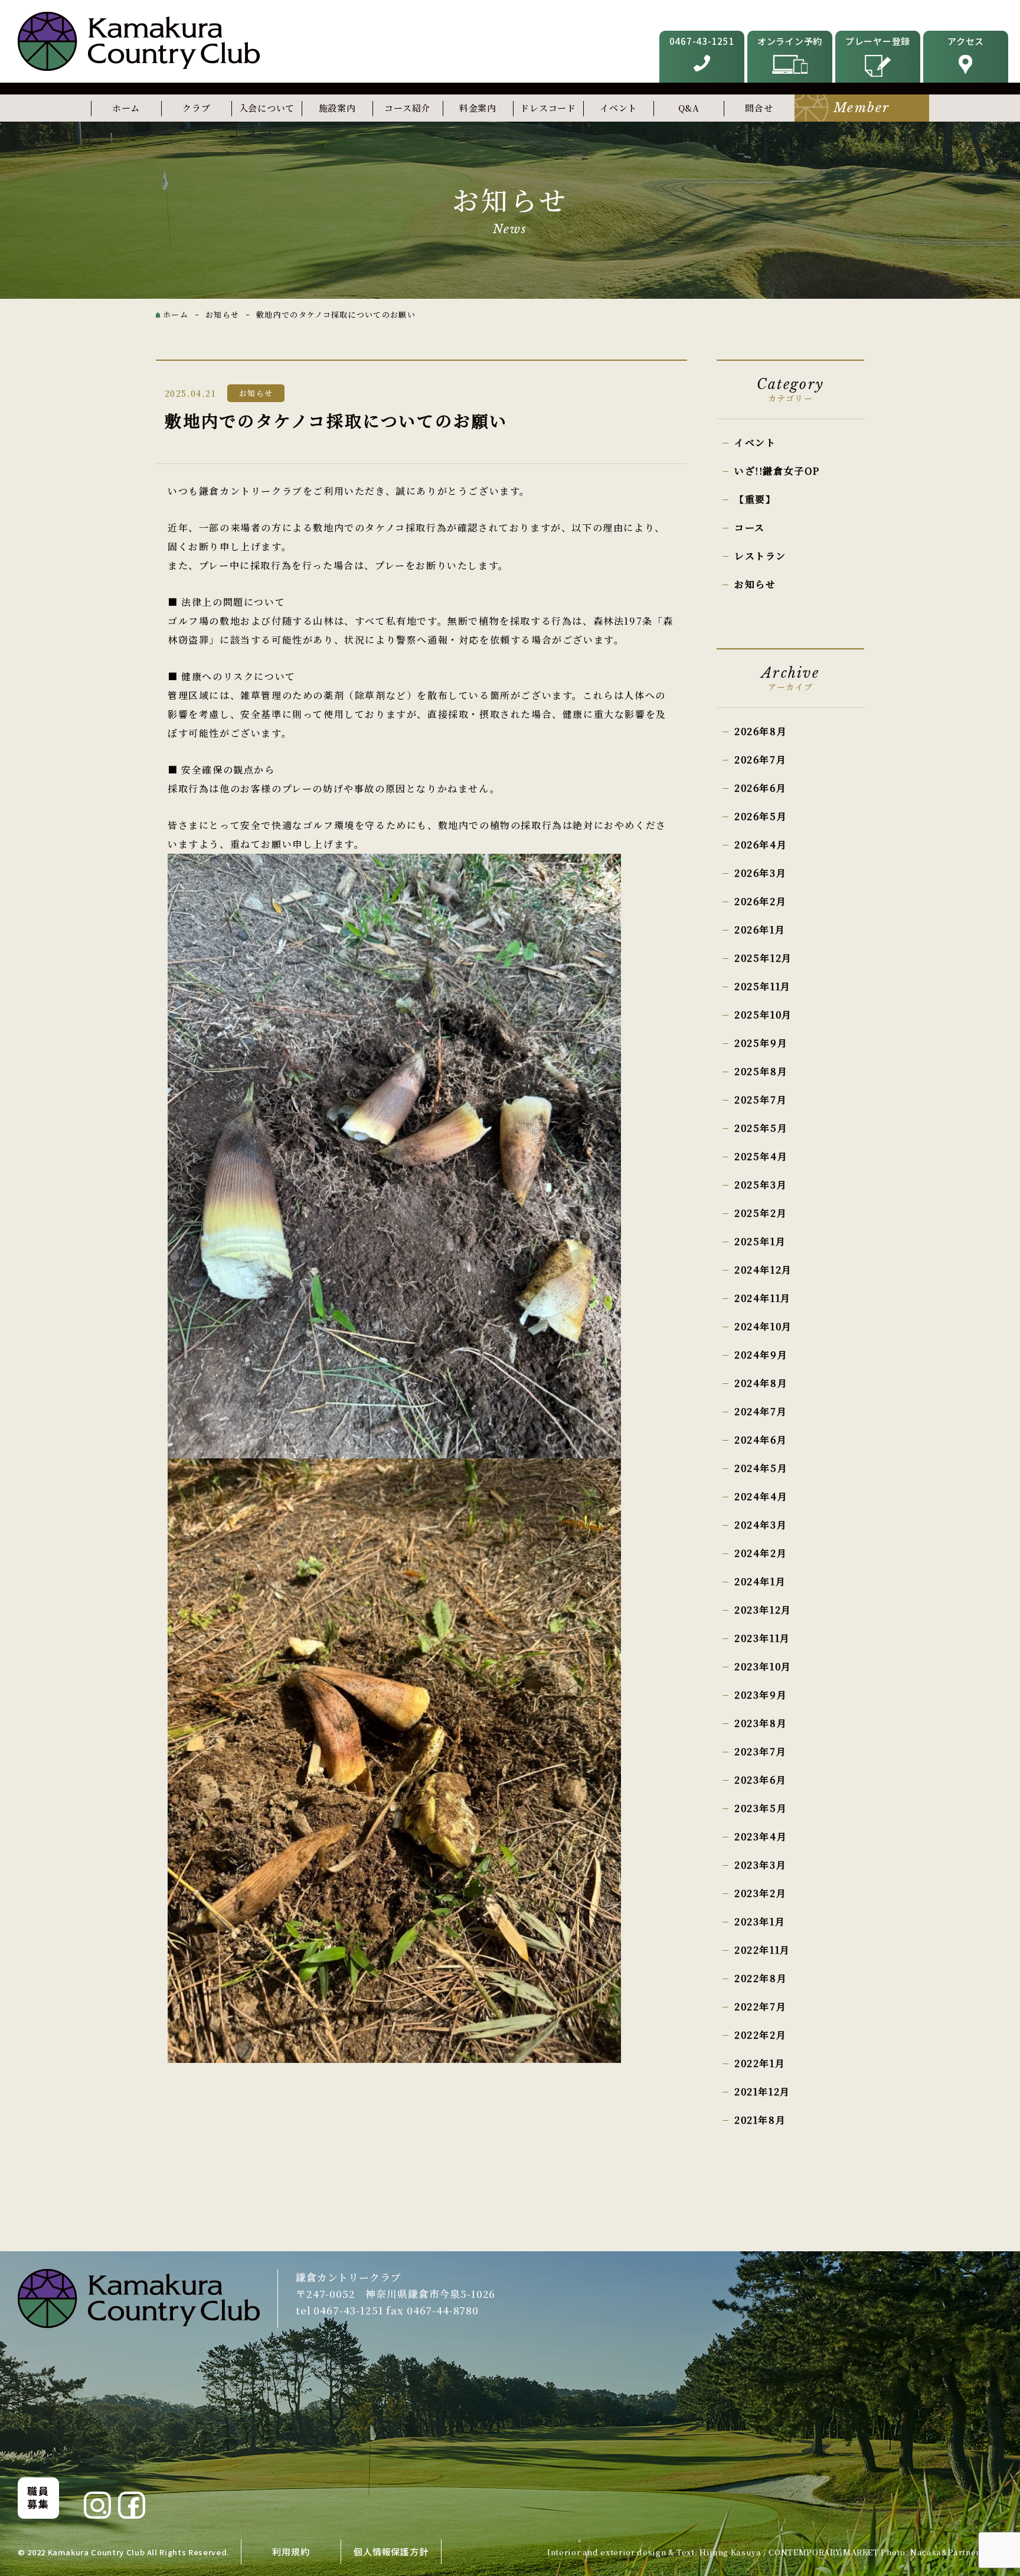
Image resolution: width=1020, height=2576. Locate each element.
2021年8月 (760, 2120)
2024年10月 (763, 1326)
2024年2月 (761, 1553)
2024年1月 (760, 1581)
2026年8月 (761, 731)
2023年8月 (761, 1723)
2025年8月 (761, 1071)
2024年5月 (761, 1468)
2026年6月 (760, 788)
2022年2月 (760, 2035)
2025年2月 (761, 1213)
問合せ (759, 108)
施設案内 (337, 108)
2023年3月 (760, 1865)
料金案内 (478, 108)
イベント (618, 108)
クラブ (196, 108)
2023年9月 (761, 1695)
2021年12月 (762, 2092)
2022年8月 (761, 1978)
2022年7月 (760, 2007)
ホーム (126, 108)
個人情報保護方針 (391, 2551)
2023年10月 (763, 1666)
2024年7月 (761, 1411)
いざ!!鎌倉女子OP (777, 471)
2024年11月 (763, 1298)
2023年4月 (761, 1836)
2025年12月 (763, 958)
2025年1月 (760, 1241)
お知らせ (755, 584)
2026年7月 (760, 760)
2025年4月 (761, 1156)
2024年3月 (761, 1525)
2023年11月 (762, 1638)
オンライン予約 (790, 41)
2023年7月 (760, 1751)
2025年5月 (761, 1128)
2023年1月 (760, 1922)
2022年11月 (762, 1950)
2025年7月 (761, 1100)
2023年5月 (761, 1808)
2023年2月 (760, 1893)
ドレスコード (548, 108)
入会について (267, 108)
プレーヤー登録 (878, 41)
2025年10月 (763, 1015)
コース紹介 (407, 108)
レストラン (760, 556)
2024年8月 (761, 1383)
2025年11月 (763, 986)
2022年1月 (760, 2063)
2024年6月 (761, 1440)
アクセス (966, 41)
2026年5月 (761, 816)
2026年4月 (761, 845)
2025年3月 (761, 1185)
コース (750, 528)
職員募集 (38, 2497)
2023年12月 (763, 1610)
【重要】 (755, 499)
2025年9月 (761, 1043)
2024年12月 (763, 1270)
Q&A (689, 108)
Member (862, 108)
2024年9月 (761, 1355)
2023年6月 (760, 1780)
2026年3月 (760, 873)
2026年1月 (760, 930)
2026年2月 (760, 901)
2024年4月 (761, 1496)
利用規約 (291, 2551)
